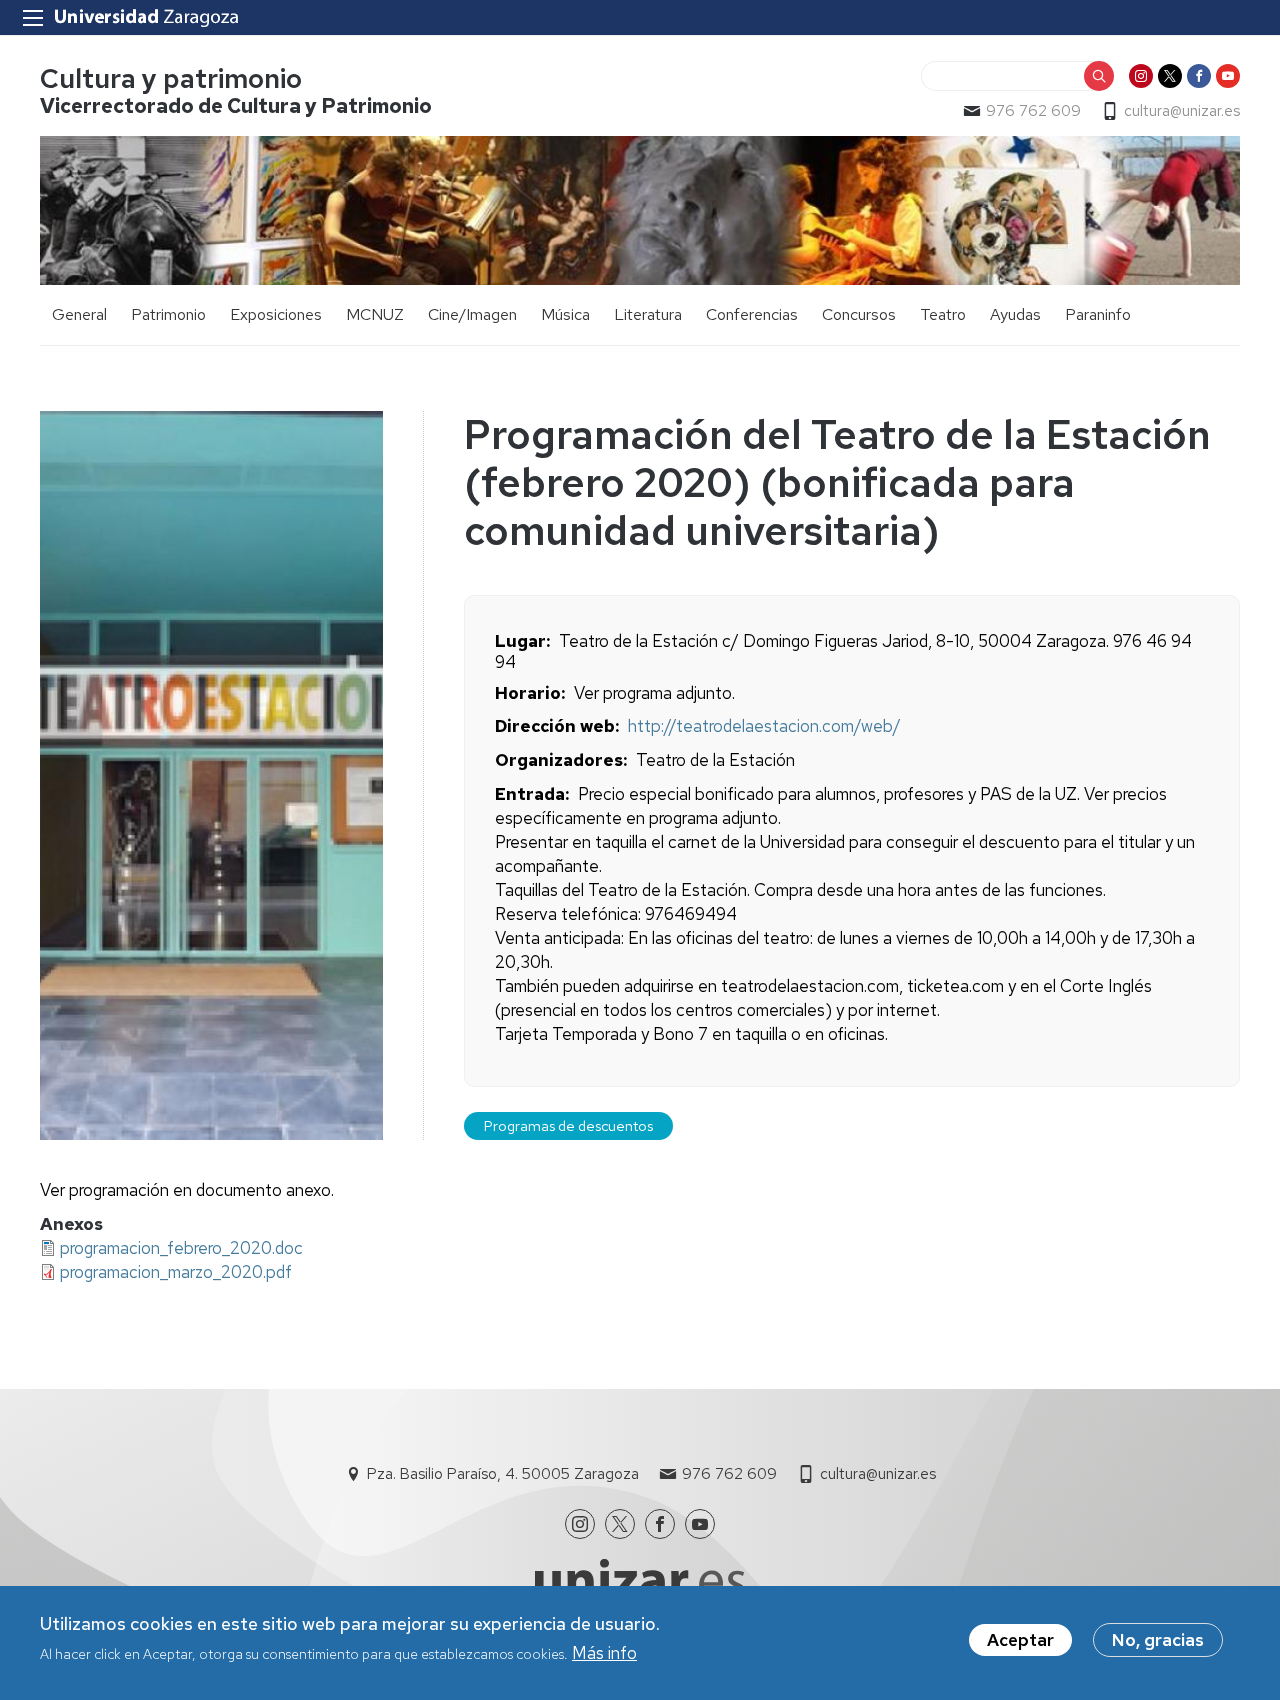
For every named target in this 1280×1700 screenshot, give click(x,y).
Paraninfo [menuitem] (1098, 314)
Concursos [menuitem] (859, 314)
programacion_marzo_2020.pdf (176, 1272)
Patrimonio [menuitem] (168, 314)
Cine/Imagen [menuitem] (472, 314)
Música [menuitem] (565, 314)
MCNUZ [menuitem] (375, 314)
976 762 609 (1033, 111)
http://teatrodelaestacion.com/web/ (764, 726)
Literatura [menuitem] (648, 314)
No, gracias (1158, 1640)
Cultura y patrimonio (171, 78)
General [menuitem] (79, 314)
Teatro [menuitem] (943, 314)
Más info (604, 1653)
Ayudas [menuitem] (1015, 314)
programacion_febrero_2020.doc (181, 1248)
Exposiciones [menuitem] (276, 314)
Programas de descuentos (568, 1125)
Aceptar (1020, 1640)
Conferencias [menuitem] (752, 314)
